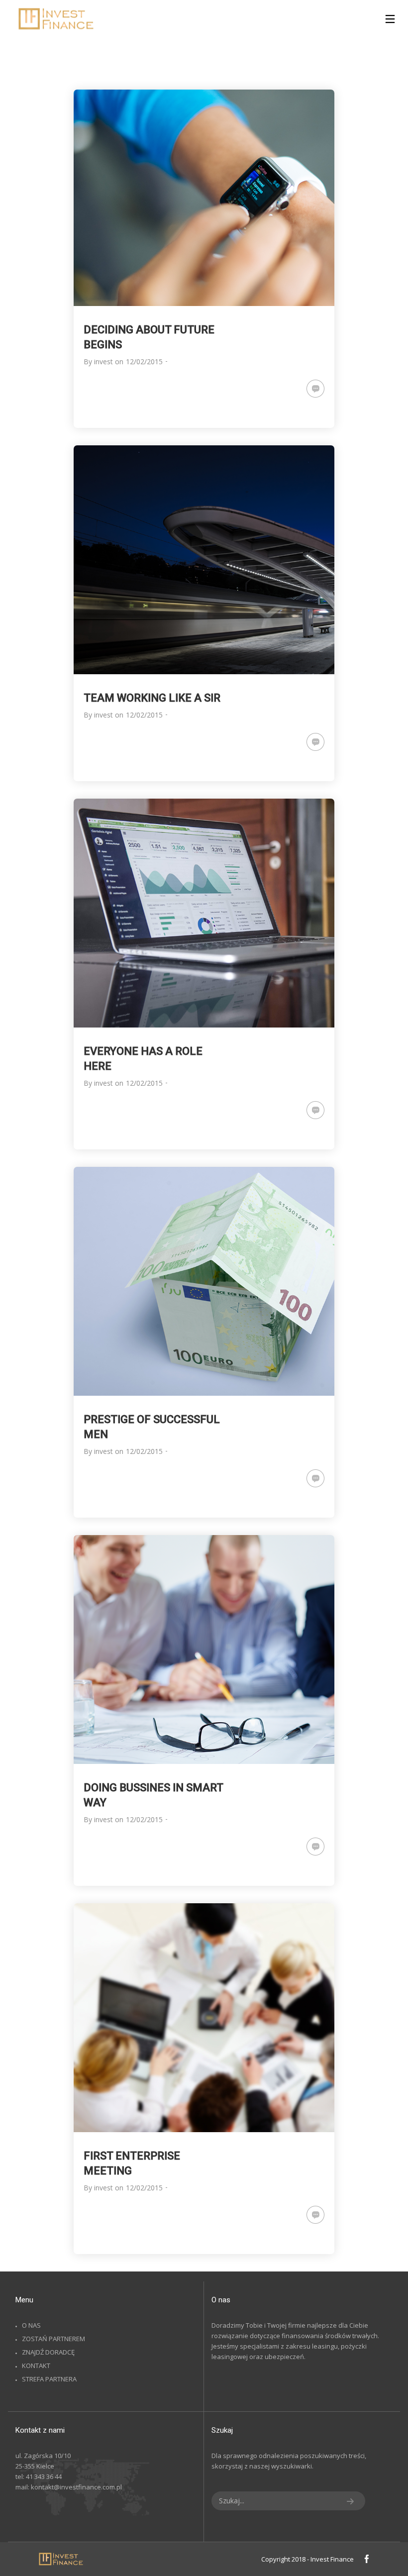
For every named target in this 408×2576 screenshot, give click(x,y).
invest (103, 361)
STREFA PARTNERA (49, 2379)
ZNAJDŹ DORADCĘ (48, 2352)
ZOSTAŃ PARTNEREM (53, 2339)
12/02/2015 (144, 361)
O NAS (31, 2325)
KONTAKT (36, 2366)
